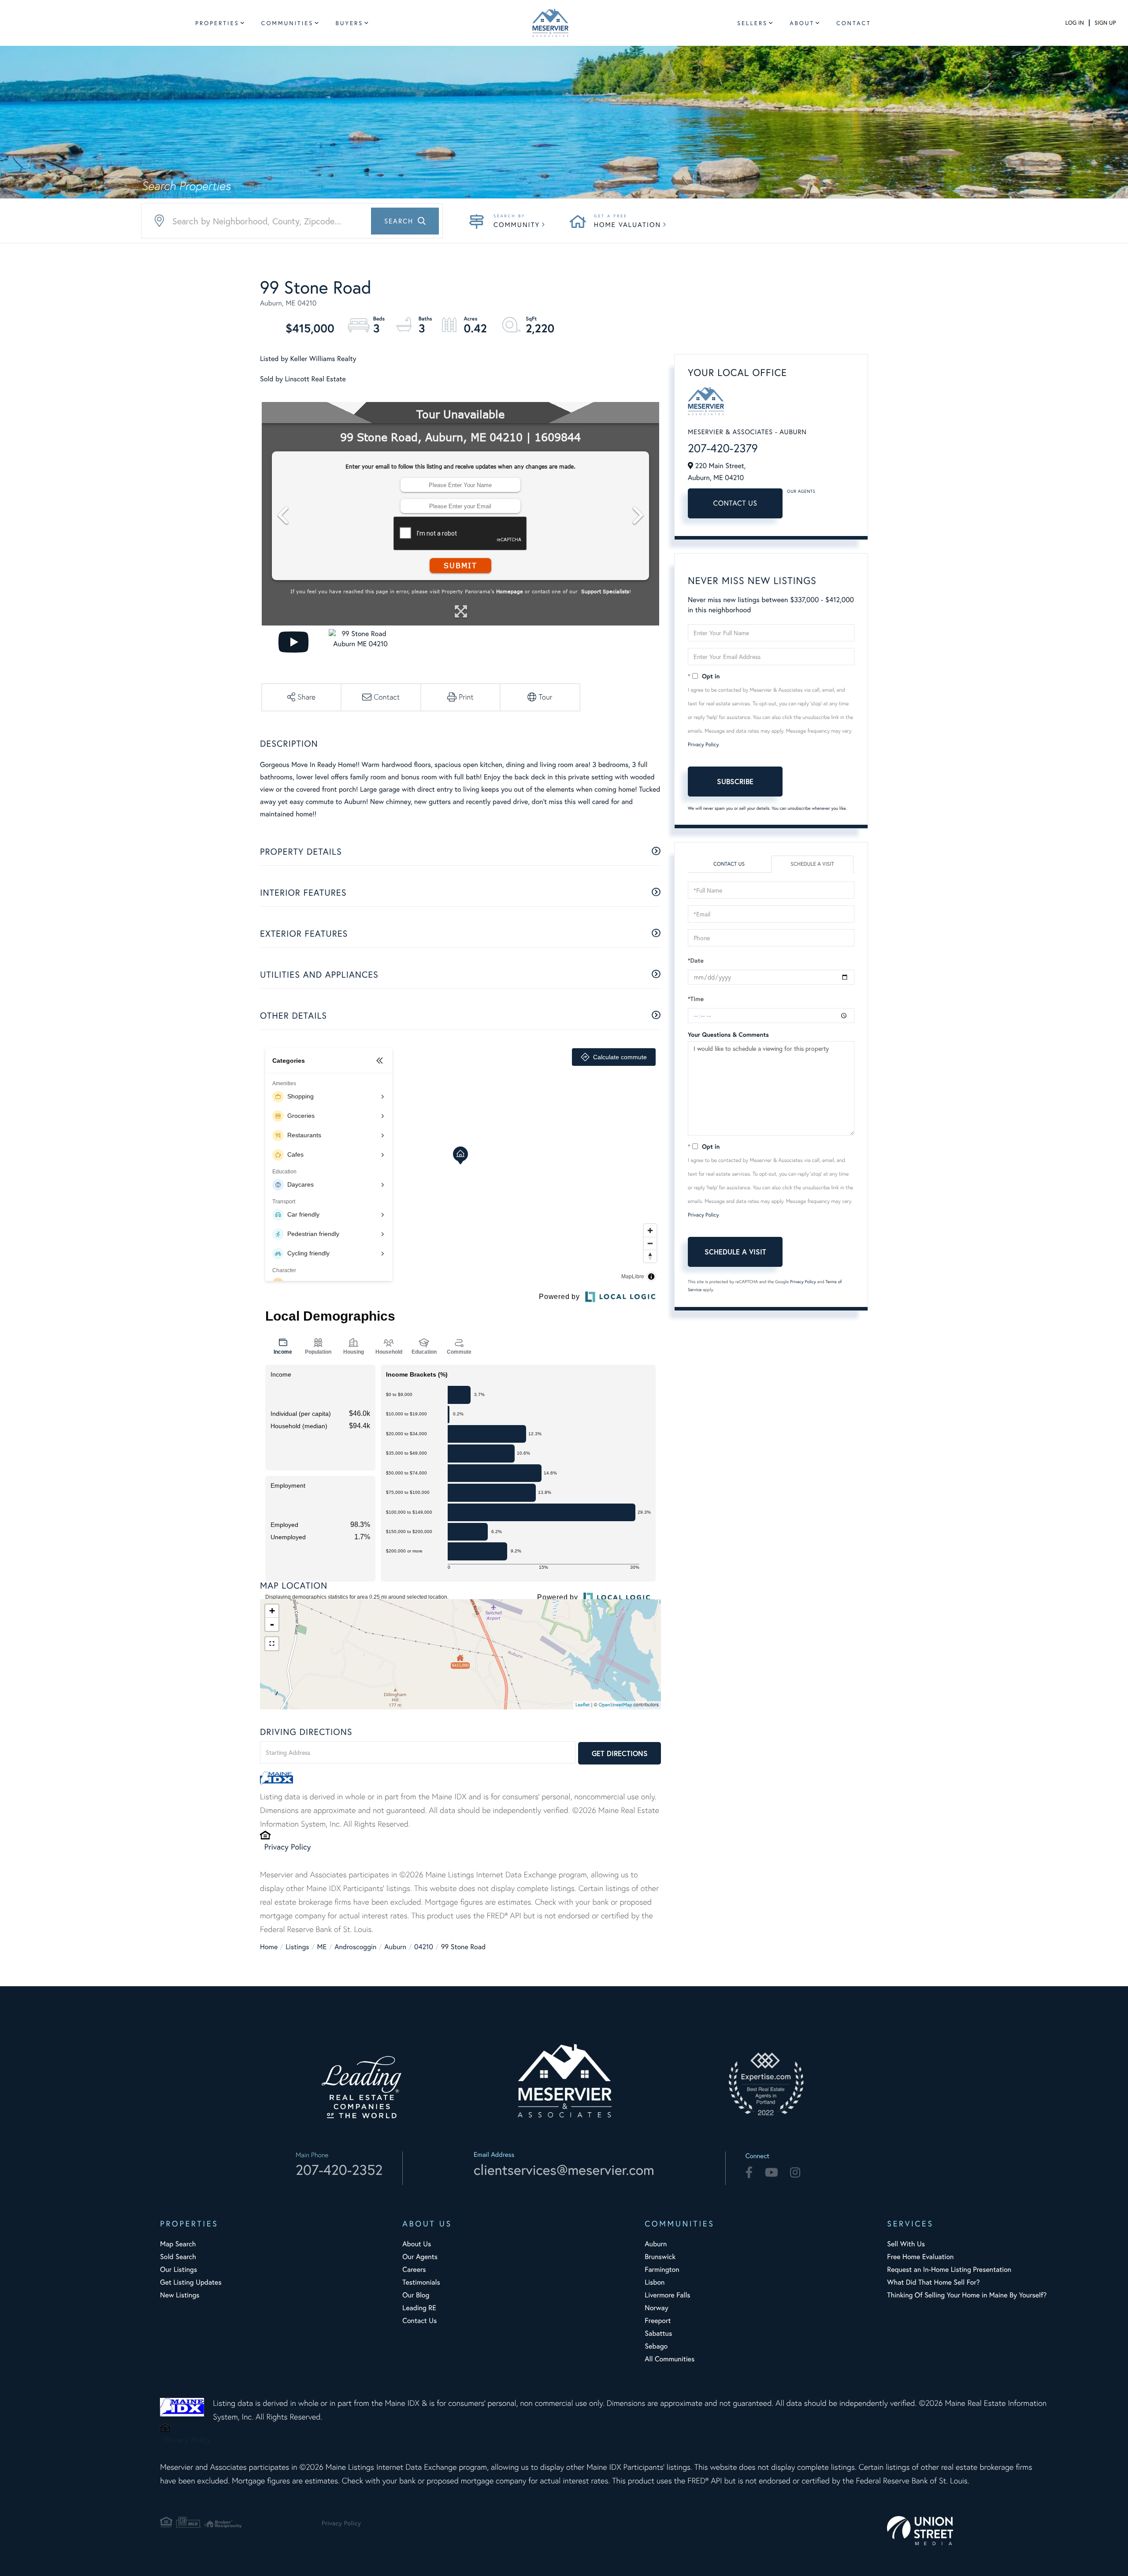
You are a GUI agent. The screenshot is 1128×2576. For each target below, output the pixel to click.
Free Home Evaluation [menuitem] (920, 2257)
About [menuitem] (802, 23)
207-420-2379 (723, 448)
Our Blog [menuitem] (416, 2295)
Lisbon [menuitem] (655, 2282)
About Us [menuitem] (417, 2244)
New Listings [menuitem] (180, 2295)
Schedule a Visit (812, 864)
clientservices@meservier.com (564, 2170)
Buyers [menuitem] (349, 23)
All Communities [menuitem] (670, 2359)
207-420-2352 (339, 2170)
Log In (1075, 23)
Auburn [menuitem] (656, 2244)
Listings (297, 1947)
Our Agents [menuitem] (420, 2257)
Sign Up (1105, 23)
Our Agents (801, 491)
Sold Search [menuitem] (178, 2257)
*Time (696, 999)
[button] (405, 221)
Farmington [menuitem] (662, 2269)
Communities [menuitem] (288, 23)
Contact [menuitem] (854, 23)
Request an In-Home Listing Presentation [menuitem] (949, 2269)
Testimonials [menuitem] (421, 2282)
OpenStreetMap (616, 1705)
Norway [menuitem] (656, 2308)
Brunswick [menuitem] (660, 2257)
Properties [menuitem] (217, 23)
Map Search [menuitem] (178, 2244)
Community (517, 225)
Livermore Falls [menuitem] (667, 2295)
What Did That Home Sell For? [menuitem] (933, 2282)
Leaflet (583, 1705)
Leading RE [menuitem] (419, 2308)
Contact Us (735, 503)
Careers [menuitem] (414, 2269)
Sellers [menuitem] (752, 23)
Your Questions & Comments (728, 1035)
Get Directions (620, 1753)
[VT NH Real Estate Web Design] (968, 2530)
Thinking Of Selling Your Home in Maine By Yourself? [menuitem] (967, 2295)
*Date (696, 960)
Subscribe (735, 781)
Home (269, 1947)
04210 (424, 1947)
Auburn (395, 1947)
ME (322, 1947)
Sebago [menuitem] (656, 2346)
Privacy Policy (288, 1846)
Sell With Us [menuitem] (906, 2244)
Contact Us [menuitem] (419, 2321)
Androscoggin (355, 1947)
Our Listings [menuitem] (178, 2269)
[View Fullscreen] (272, 1644)
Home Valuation (627, 225)
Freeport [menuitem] (658, 2321)
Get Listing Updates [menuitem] (191, 2282)
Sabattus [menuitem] (658, 2333)
